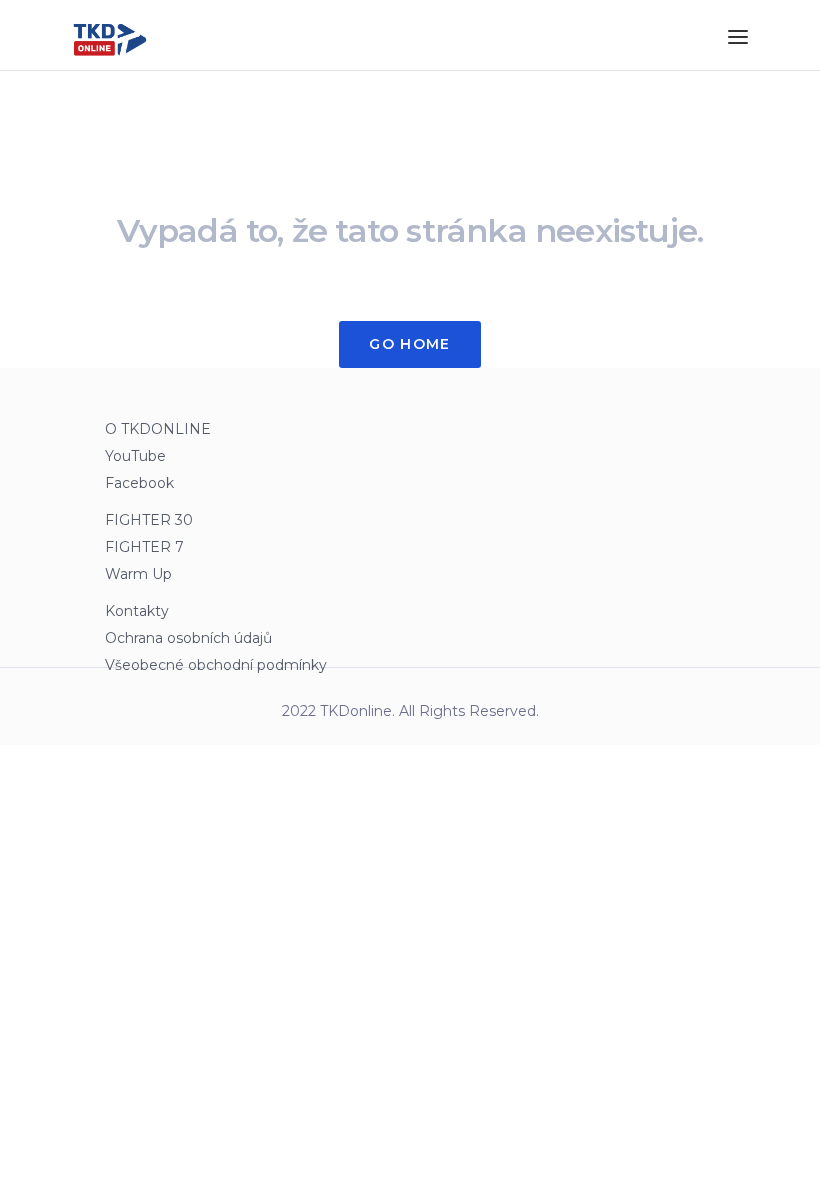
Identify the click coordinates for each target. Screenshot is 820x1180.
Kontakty (137, 611)
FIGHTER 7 (144, 547)
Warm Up (138, 574)
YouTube (135, 456)
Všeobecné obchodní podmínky (216, 665)
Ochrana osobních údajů (188, 638)
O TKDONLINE (158, 429)
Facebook (139, 483)
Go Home (409, 344)
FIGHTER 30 (149, 520)
